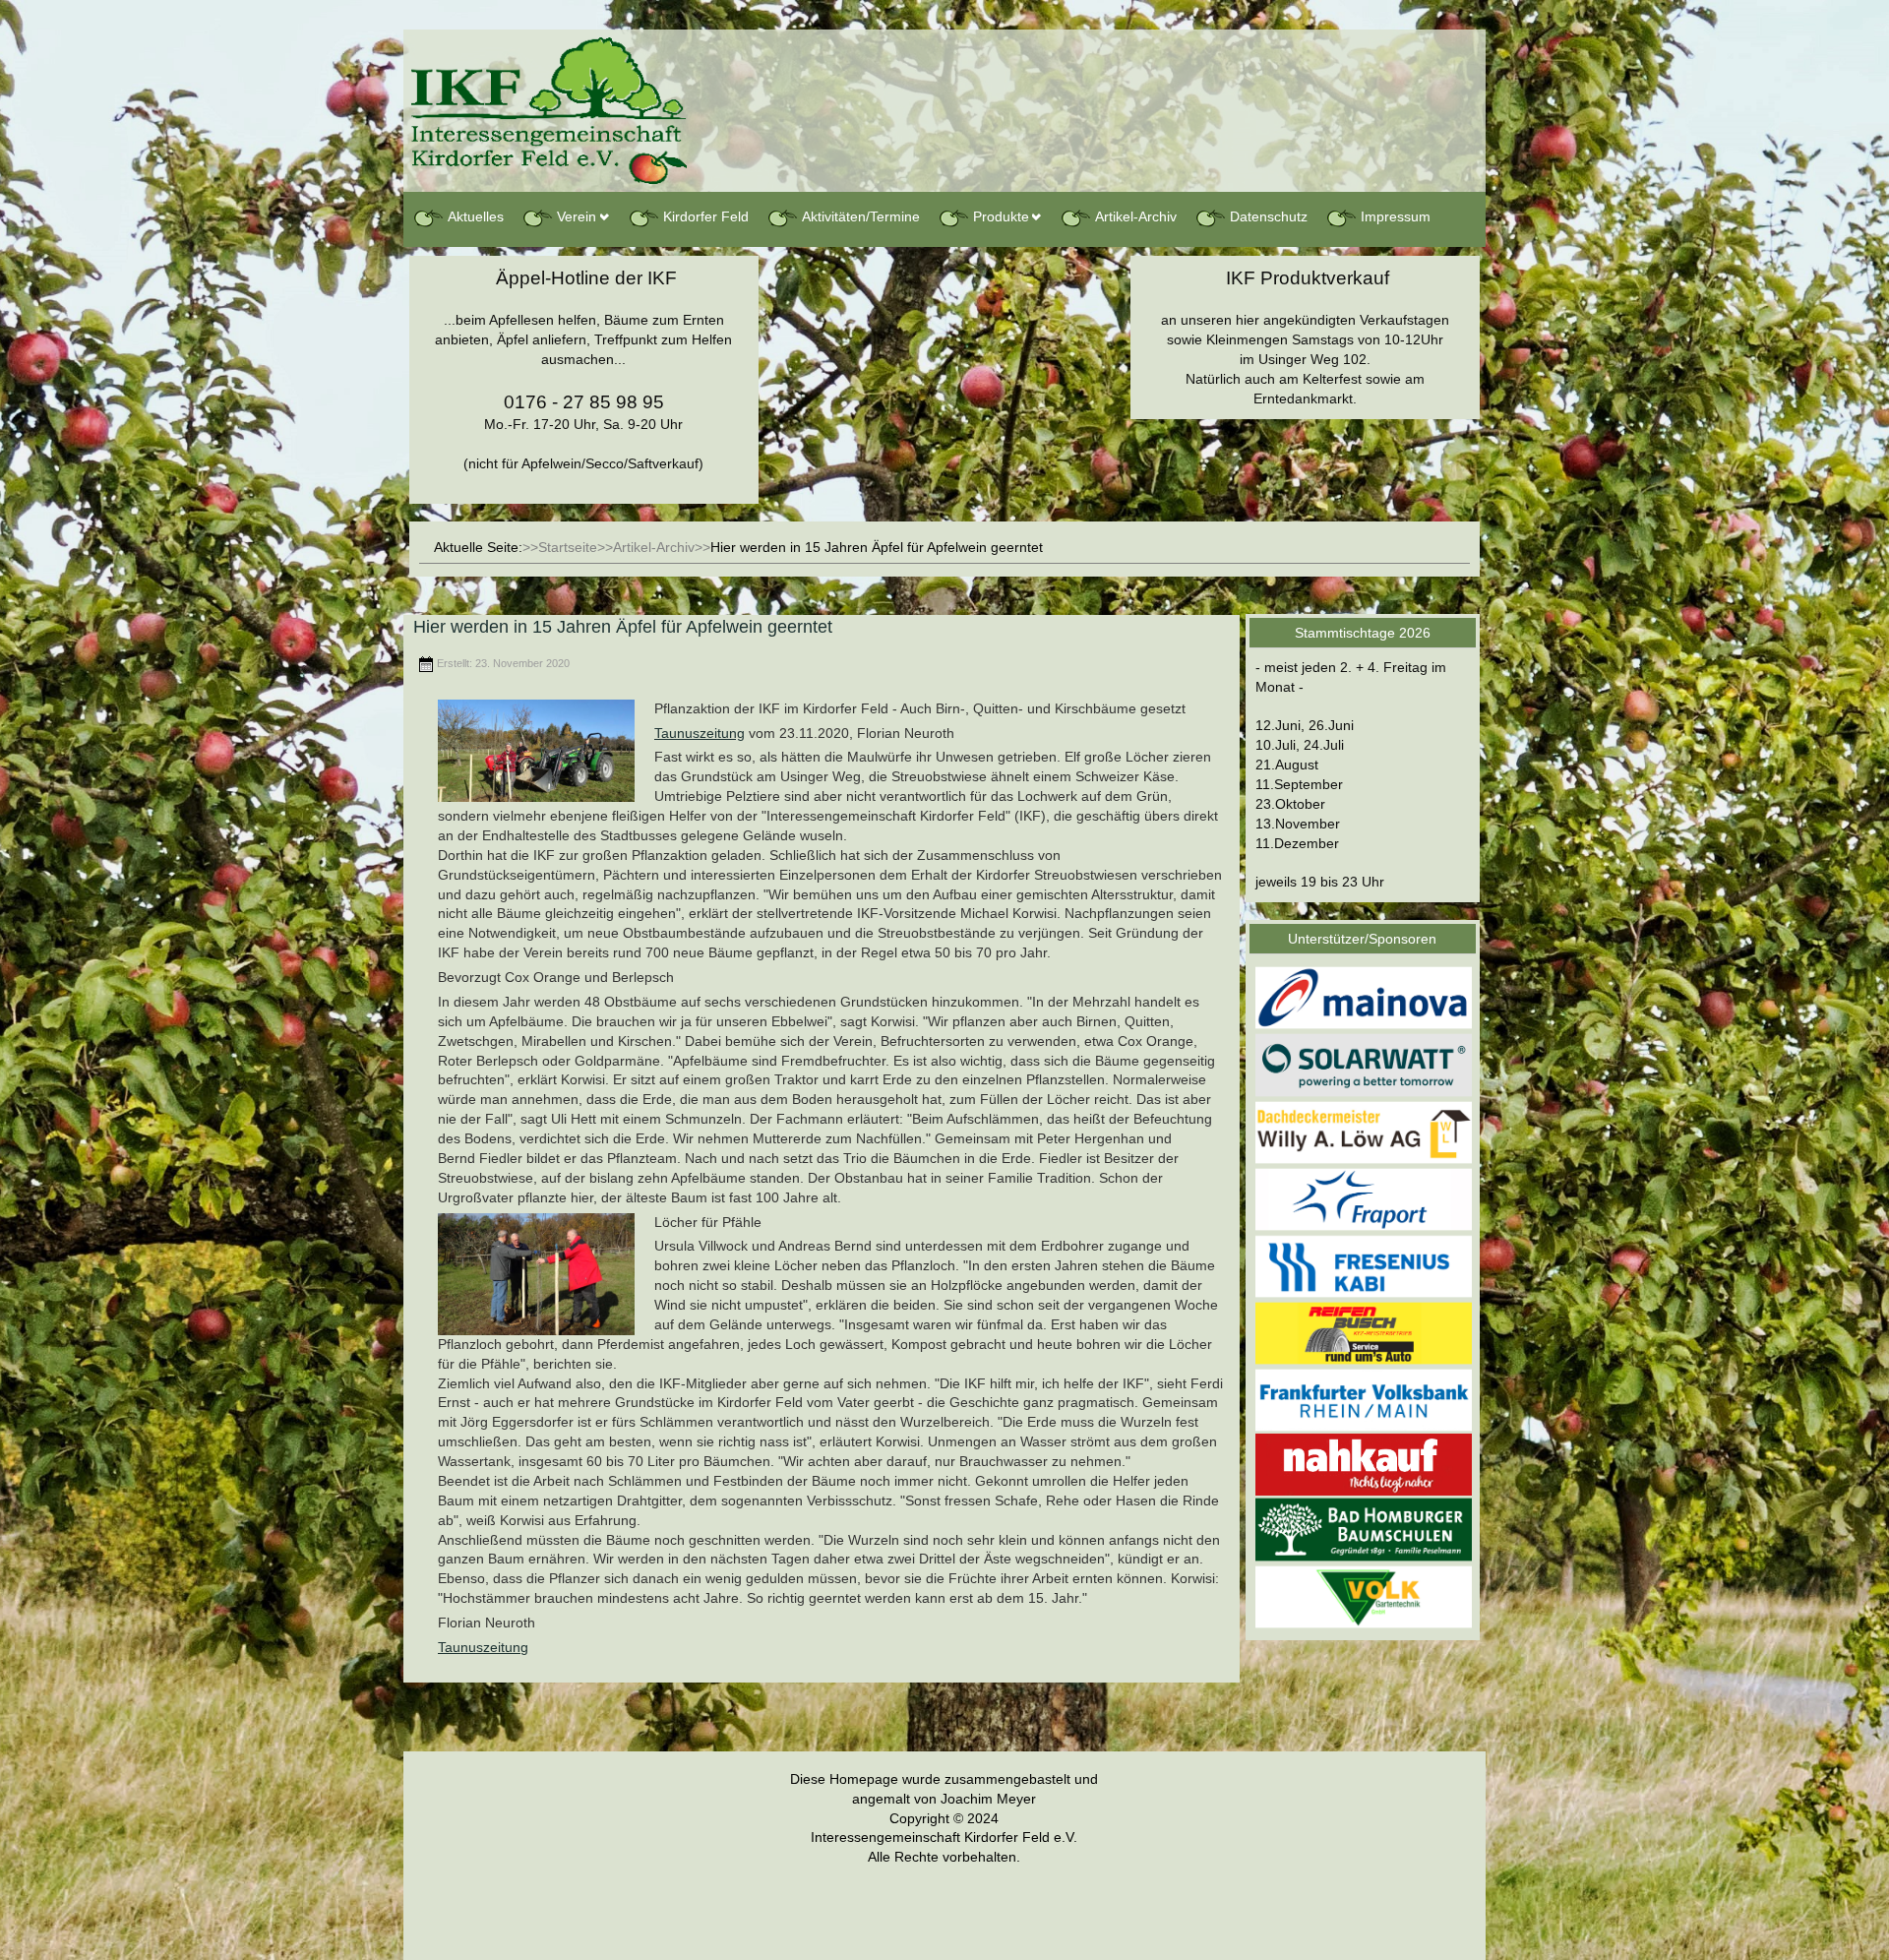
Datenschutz (1269, 216)
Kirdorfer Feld (706, 216)
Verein (577, 216)
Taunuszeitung (700, 733)
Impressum (1396, 216)
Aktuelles (476, 216)
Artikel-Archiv (1136, 216)
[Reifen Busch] (1364, 1332)
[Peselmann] (1364, 1529)
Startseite (568, 547)
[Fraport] (1364, 1198)
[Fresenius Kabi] (1364, 1265)
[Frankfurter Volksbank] (1364, 1400)
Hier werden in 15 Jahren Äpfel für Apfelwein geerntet (623, 627)
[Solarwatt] (1364, 1065)
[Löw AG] (1364, 1132)
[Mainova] (1364, 997)
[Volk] (1364, 1596)
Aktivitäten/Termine (861, 216)
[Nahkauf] (1364, 1464)
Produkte (1001, 216)
